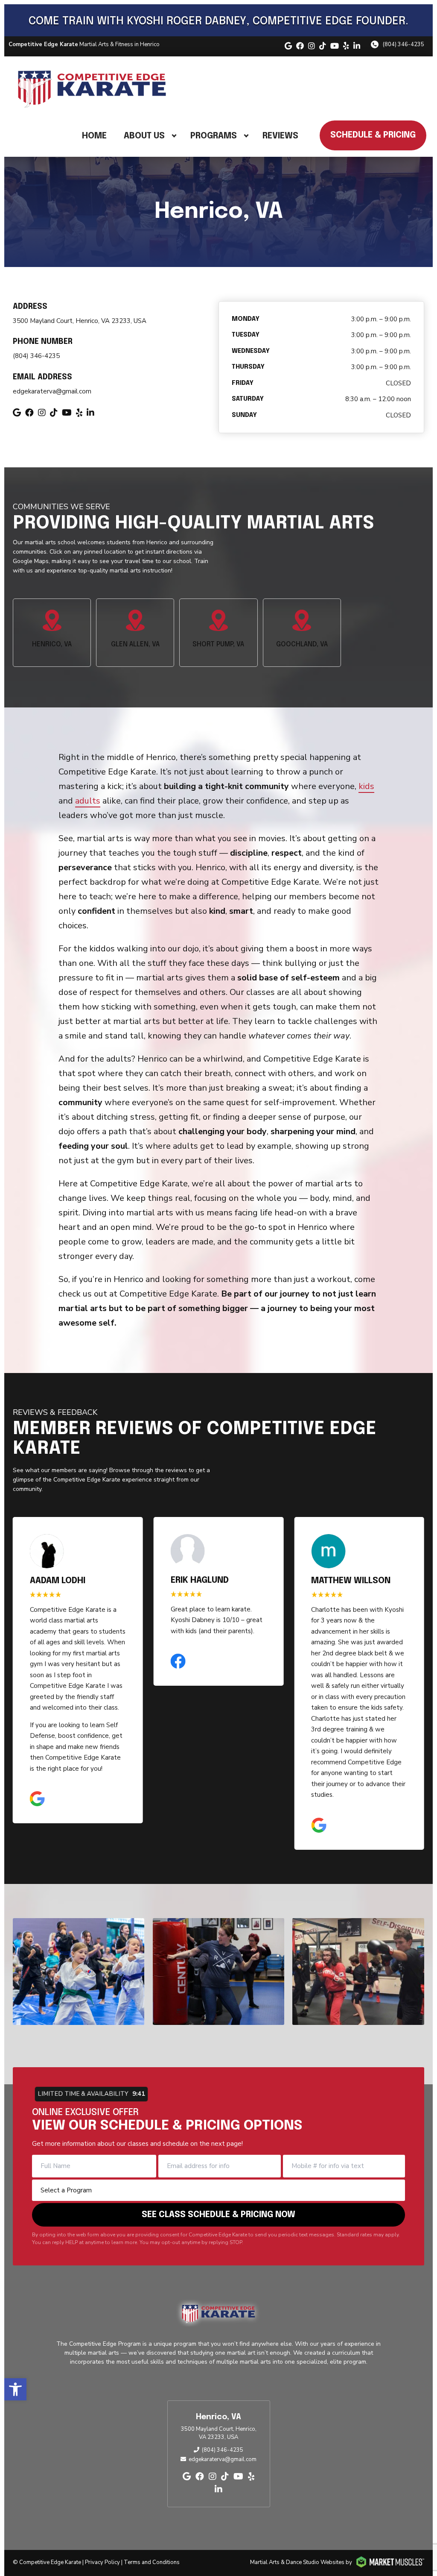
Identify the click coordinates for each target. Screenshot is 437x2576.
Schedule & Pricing (373, 135)
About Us (144, 136)
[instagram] (312, 46)
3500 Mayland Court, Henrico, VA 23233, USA (80, 321)
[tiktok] (323, 46)
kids (366, 786)
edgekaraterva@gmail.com (52, 391)
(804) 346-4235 (403, 44)
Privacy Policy (102, 2562)
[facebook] (300, 46)
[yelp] (346, 46)
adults (88, 801)
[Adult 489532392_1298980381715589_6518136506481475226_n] (358, 1972)
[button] (15, 2389)
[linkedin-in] (357, 46)
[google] (288, 46)
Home (94, 136)
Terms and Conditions (152, 2562)
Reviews (280, 136)
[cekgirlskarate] (79, 1972)
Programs (214, 136)
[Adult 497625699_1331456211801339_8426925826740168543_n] (218, 1972)
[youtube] (335, 46)
